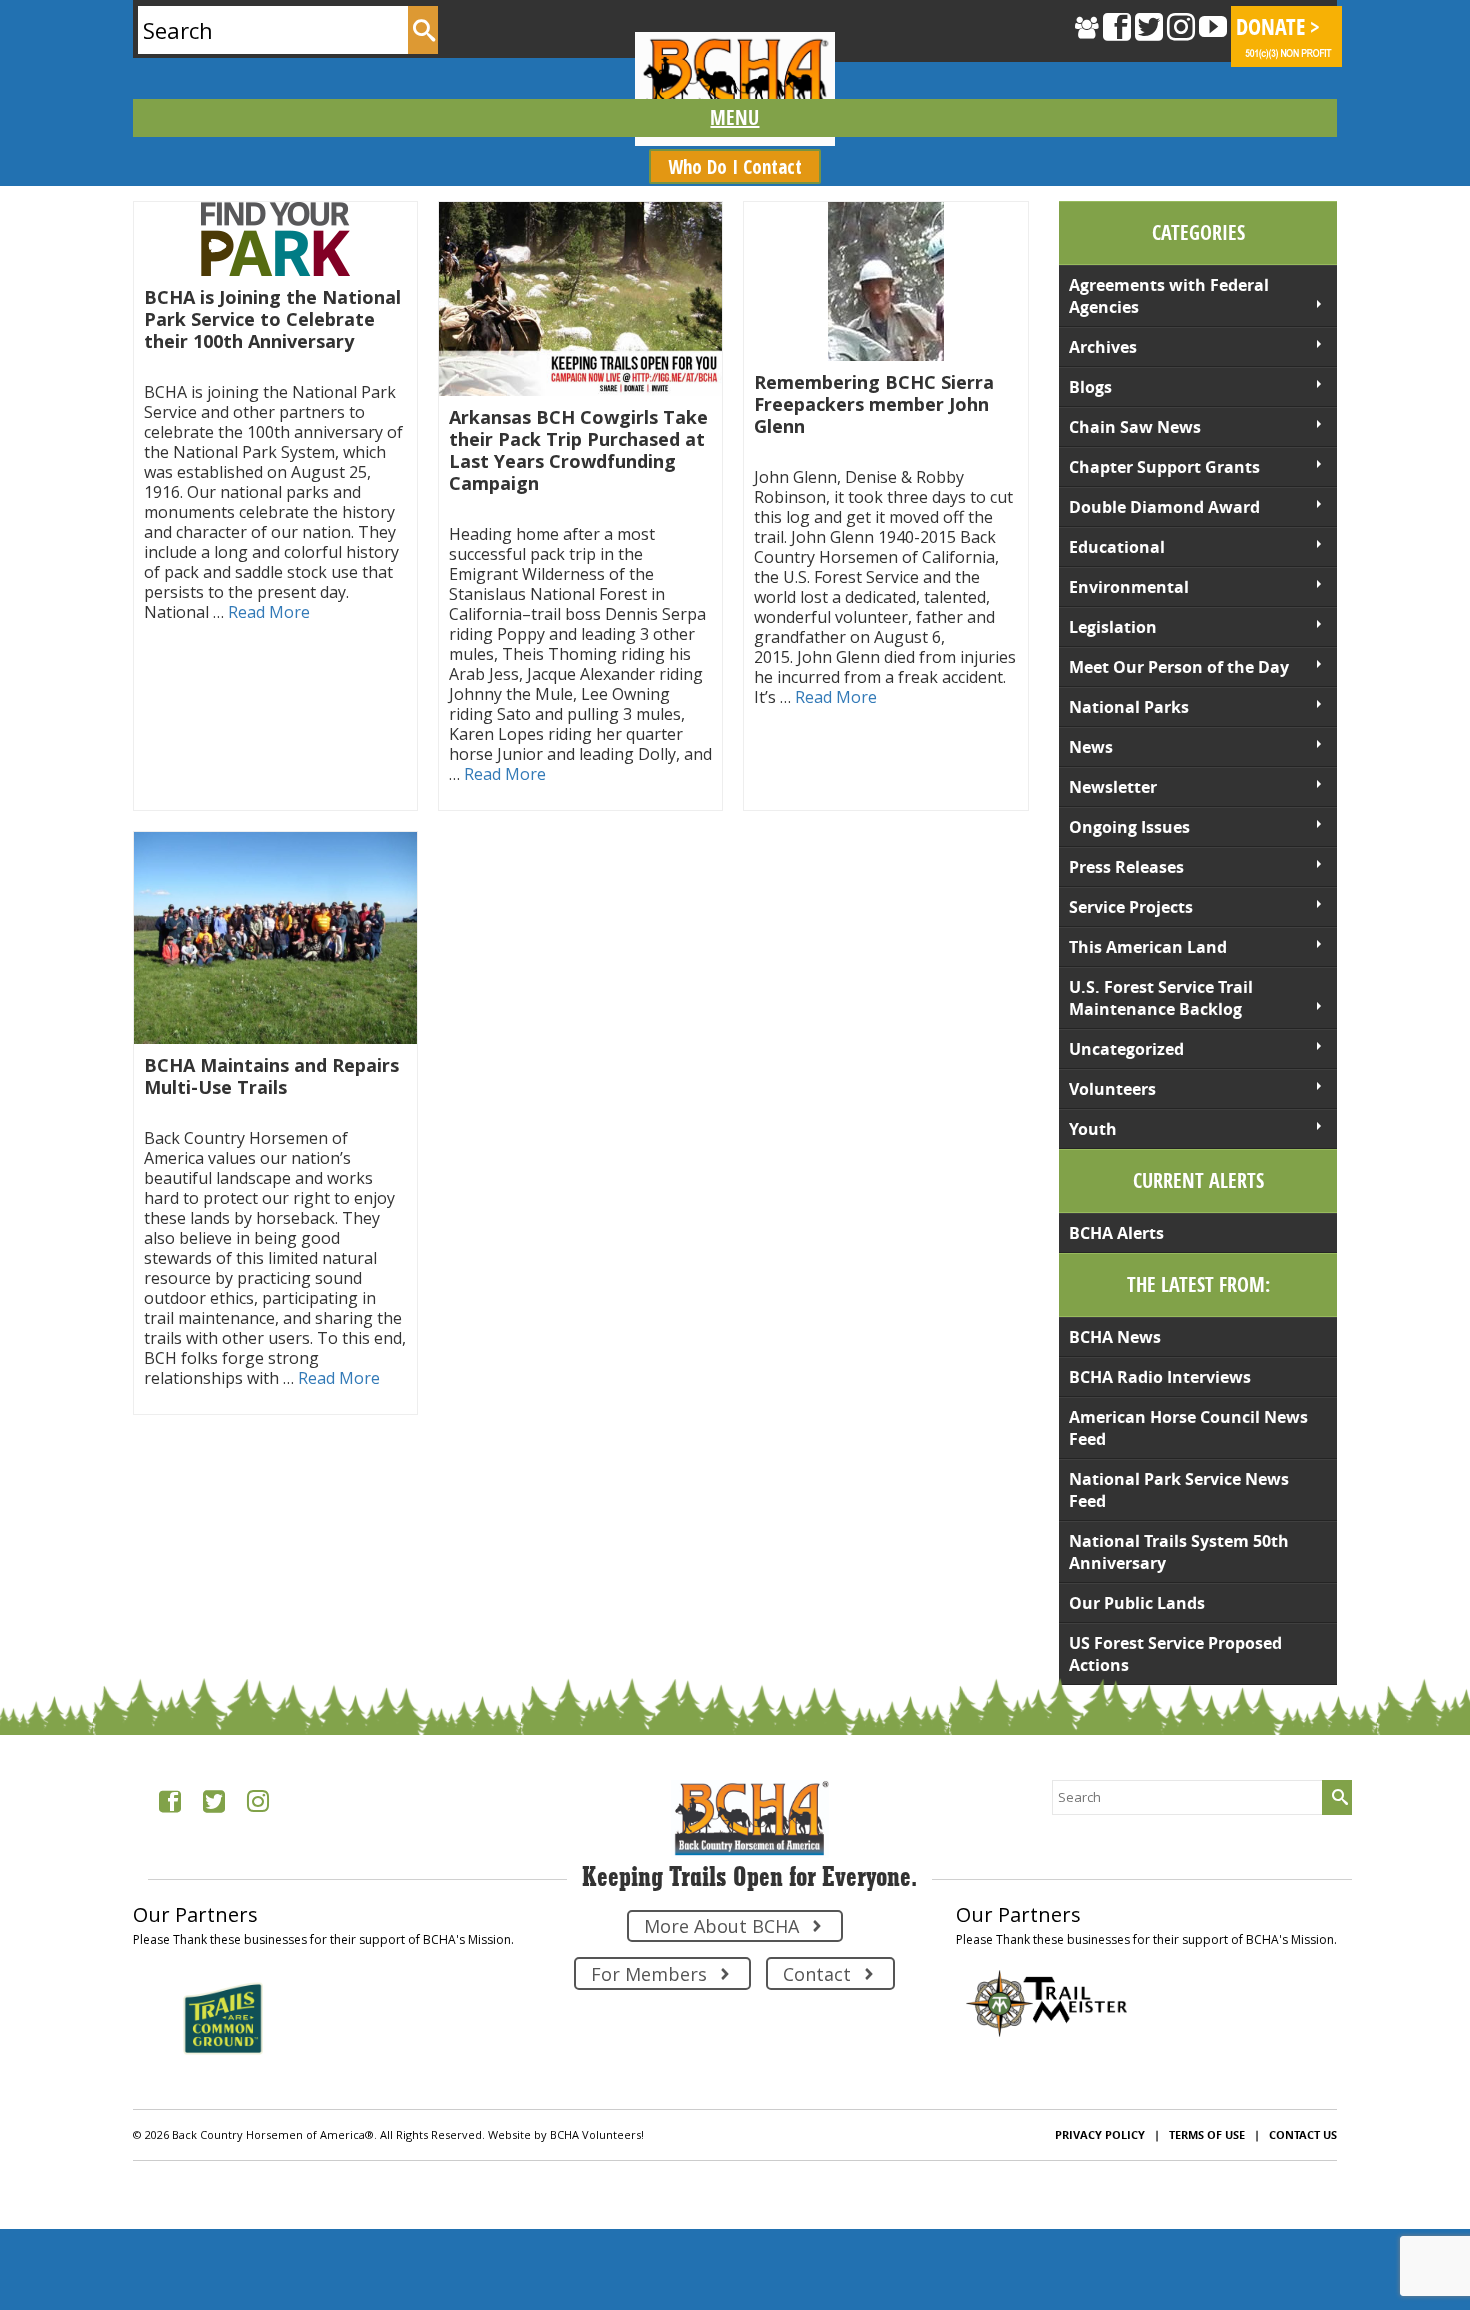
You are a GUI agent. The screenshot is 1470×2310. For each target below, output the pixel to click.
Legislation (1113, 627)
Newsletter (1113, 787)
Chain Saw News (1135, 427)
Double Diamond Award (1164, 507)
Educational (1117, 547)
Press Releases (1126, 867)
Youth (1093, 1129)
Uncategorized (1126, 1049)
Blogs (1090, 387)
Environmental (1129, 587)
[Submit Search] (423, 30)
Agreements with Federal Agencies (1169, 296)
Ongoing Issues (1129, 827)
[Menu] (735, 118)
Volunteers (1112, 1089)
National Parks (1129, 707)
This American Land (1148, 947)
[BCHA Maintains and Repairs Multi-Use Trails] (275, 938)
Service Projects (1131, 907)
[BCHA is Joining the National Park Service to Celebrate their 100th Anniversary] (275, 239)
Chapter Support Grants (1164, 467)
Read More (269, 612)
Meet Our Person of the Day (1179, 667)
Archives (1103, 347)
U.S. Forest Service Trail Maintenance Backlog (1161, 998)
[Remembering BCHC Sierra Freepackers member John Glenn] (885, 281)
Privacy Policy (1100, 2134)
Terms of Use (1207, 2134)
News (1091, 747)
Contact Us (1303, 2134)
